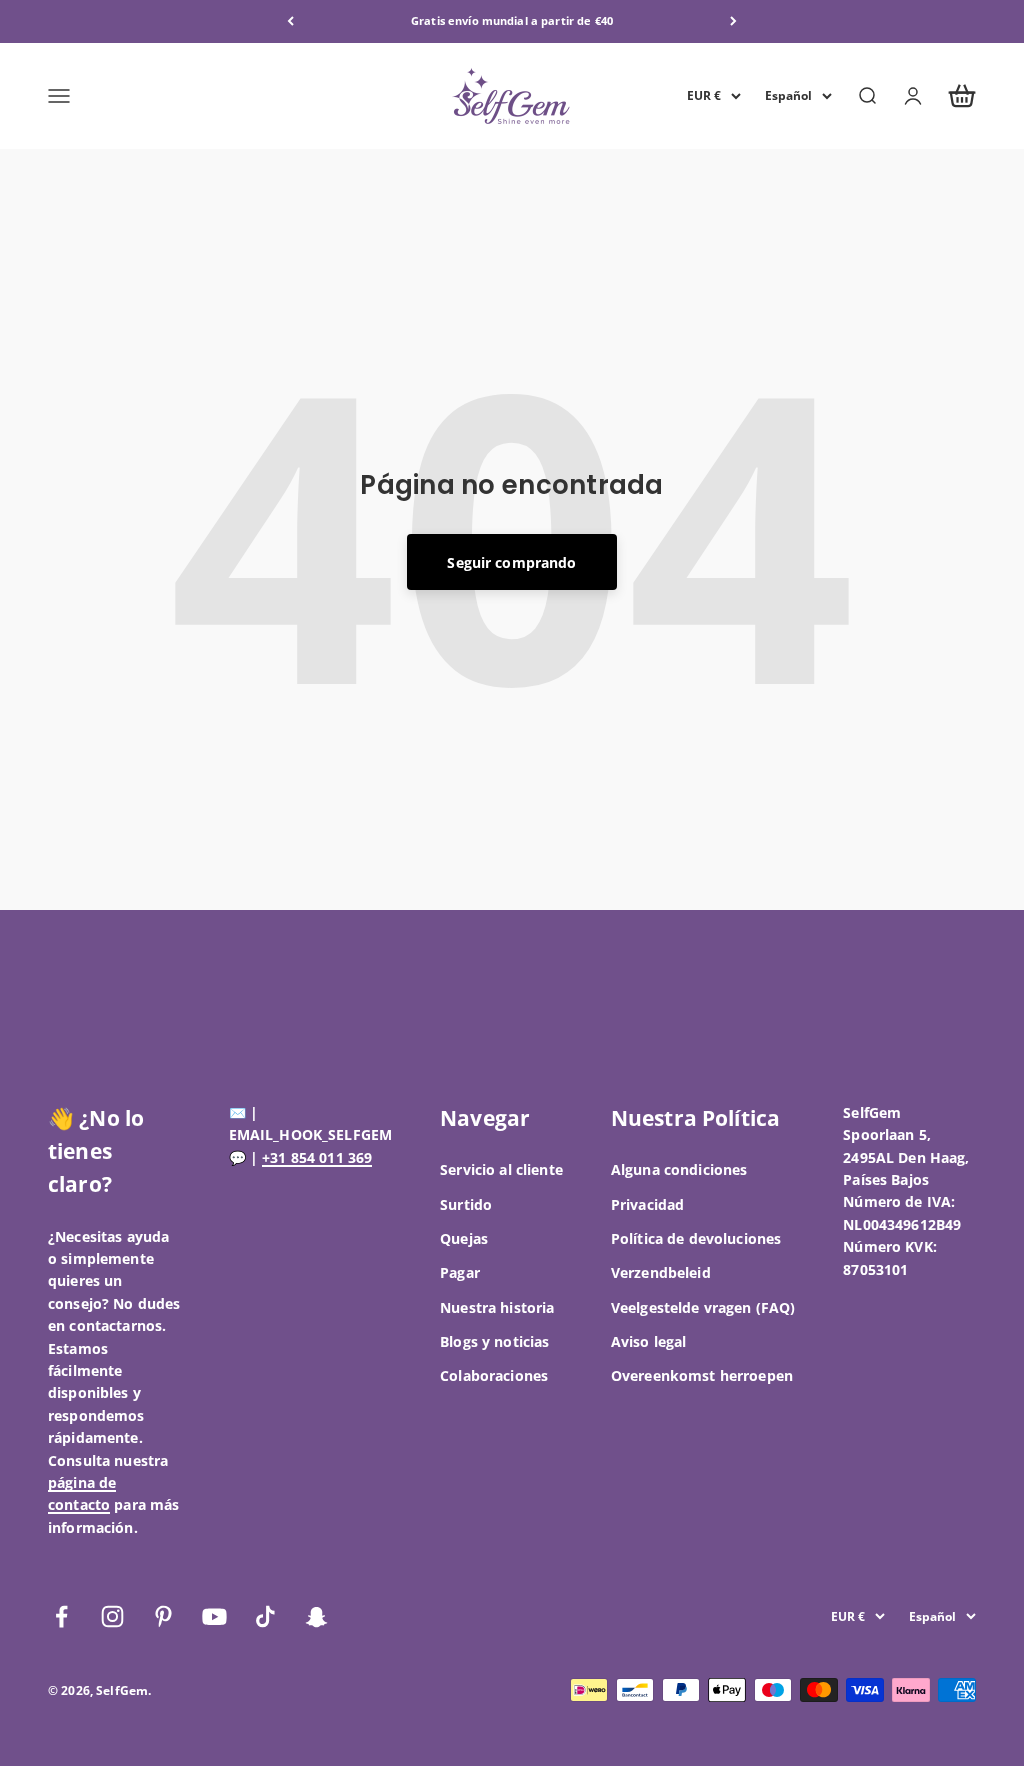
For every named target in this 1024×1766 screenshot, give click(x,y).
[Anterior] (290, 21)
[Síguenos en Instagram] (112, 1616)
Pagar (460, 1272)
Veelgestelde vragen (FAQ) (703, 1307)
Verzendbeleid (661, 1272)
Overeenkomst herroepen (702, 1375)
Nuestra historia (497, 1307)
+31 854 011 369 (317, 1157)
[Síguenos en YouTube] (214, 1616)
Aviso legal (649, 1341)
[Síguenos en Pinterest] (163, 1616)
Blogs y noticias (494, 1341)
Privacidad (647, 1204)
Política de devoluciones (696, 1238)
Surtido (466, 1204)
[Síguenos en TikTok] (265, 1616)
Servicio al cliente (501, 1169)
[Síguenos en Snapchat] (316, 1616)
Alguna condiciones (679, 1169)
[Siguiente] (733, 21)
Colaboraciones (494, 1375)
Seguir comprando (511, 562)
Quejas (464, 1238)
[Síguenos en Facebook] (61, 1616)
